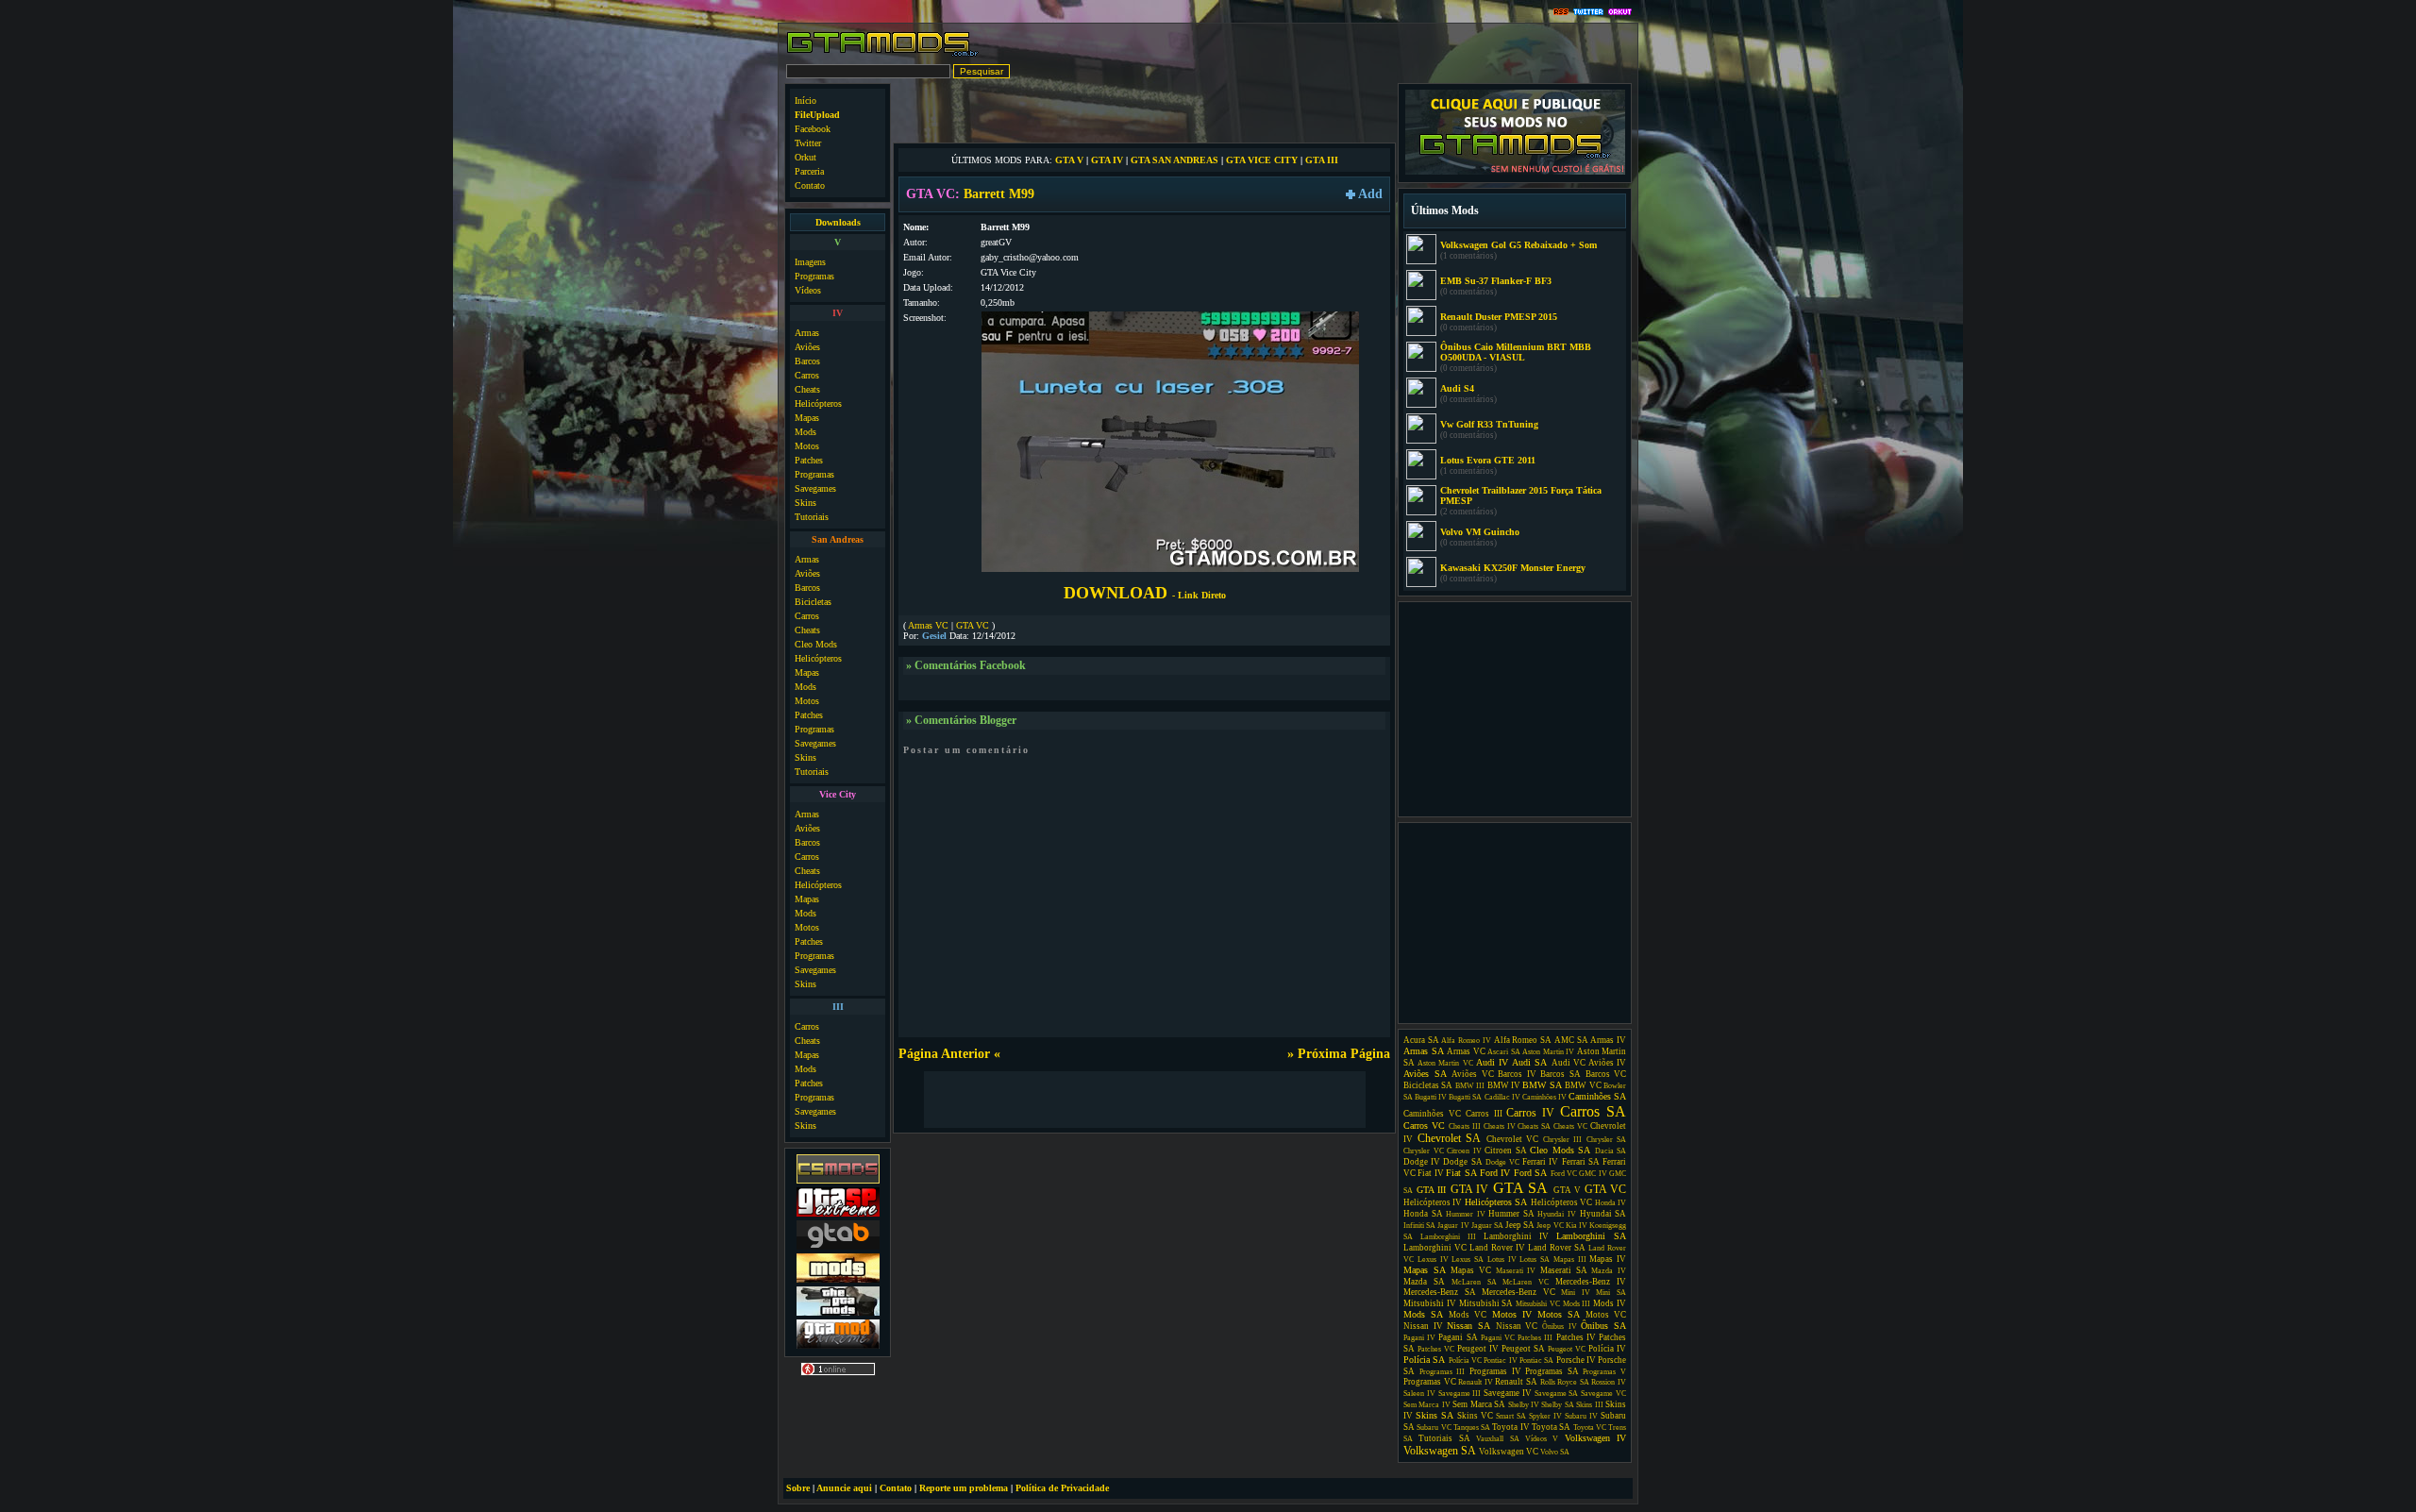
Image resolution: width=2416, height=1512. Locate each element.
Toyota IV (1510, 1427)
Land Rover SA (1557, 1248)
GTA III (1322, 160)
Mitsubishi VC (1538, 1304)
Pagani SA (1458, 1337)
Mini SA (1611, 1293)
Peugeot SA (1523, 1349)
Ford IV (1495, 1173)
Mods (805, 432)
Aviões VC (1473, 1074)
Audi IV (1492, 1062)
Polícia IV (1607, 1349)
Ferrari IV (1540, 1162)
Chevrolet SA (1450, 1138)
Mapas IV (1608, 1259)
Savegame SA (1557, 1394)
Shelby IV (1524, 1405)
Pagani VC (1498, 1338)
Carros (807, 375)
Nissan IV (1423, 1326)
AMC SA (1571, 1040)
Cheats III (1465, 1126)
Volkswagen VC (1509, 1452)
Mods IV (1610, 1303)
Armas (807, 333)
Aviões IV (1607, 1063)
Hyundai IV (1557, 1214)
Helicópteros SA (1496, 1202)
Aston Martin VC (1445, 1063)
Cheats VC (1570, 1126)
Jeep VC (1550, 1226)
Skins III (1589, 1405)
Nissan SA (1468, 1326)
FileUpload (817, 115)
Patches (809, 460)
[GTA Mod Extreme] (838, 1346)
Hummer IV (1466, 1214)
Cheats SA (1534, 1126)
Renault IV (1476, 1382)
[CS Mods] (838, 1181)
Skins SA (1434, 1415)
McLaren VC (1526, 1282)
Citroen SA (1506, 1151)
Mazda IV (1609, 1271)
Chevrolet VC (1513, 1139)
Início (805, 101)
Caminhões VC (1432, 1114)
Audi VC (1569, 1063)
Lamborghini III (1448, 1237)
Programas (814, 276)
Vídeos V (1542, 1439)
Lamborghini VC (1435, 1248)
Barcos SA (1560, 1074)
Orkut (805, 157)
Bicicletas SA (1428, 1085)
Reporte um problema (964, 1488)
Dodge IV (1422, 1162)
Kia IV (1577, 1226)
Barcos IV (1517, 1074)
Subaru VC (1434, 1428)
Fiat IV (1430, 1173)
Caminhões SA (1597, 1096)
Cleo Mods (816, 644)
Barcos (807, 361)
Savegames (815, 488)
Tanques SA (1472, 1428)
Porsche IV (1576, 1360)
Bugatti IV (1431, 1097)
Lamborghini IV (1516, 1236)
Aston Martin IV (1548, 1052)
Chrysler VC (1424, 1151)
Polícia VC (1465, 1361)
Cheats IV (1500, 1126)
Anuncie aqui (844, 1488)
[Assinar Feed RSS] (1561, 13)
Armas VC (928, 625)
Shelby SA (1557, 1405)
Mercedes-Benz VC (1518, 1292)
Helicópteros (818, 403)
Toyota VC (1590, 1428)
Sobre (798, 1488)
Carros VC (1424, 1126)
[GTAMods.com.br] (883, 54)
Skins (805, 503)
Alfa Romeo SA (1523, 1040)
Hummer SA (1511, 1214)
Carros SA (1593, 1111)
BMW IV (1504, 1085)
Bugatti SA (1465, 1097)
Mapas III (1570, 1260)
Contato (810, 185)
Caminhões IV (1544, 1097)
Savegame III (1460, 1394)
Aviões (807, 347)
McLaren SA (1474, 1282)
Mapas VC (1471, 1270)
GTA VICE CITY (1262, 160)
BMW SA (1542, 1085)
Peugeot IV (1478, 1349)
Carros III (1484, 1114)
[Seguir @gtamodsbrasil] (1588, 13)
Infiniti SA (1419, 1226)
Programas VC (1430, 1382)
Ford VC (1564, 1174)
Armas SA (1424, 1051)
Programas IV (1495, 1371)
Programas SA (1552, 1371)
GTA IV (1107, 160)
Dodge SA (1462, 1162)
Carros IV (1530, 1113)
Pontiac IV (1500, 1361)
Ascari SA (1504, 1052)
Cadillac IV (1502, 1097)
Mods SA (1423, 1314)
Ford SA (1530, 1173)
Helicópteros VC (1561, 1202)
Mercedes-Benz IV (1591, 1282)
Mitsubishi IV (1430, 1303)
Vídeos (808, 290)
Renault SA (1516, 1382)
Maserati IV (1516, 1271)
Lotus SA (1535, 1260)
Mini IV (1576, 1293)
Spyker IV (1545, 1416)
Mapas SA (1425, 1270)
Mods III (1577, 1304)
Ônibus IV (1560, 1327)
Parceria (809, 171)
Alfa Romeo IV (1466, 1041)
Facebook (813, 129)
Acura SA (1421, 1040)
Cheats (807, 389)
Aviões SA (1425, 1074)
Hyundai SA (1603, 1214)
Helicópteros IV (1433, 1202)
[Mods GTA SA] (838, 1280)
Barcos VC (1606, 1074)
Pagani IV (1419, 1338)
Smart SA (1511, 1416)
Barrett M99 (999, 194)
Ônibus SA (1603, 1326)
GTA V (1069, 160)
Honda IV (1611, 1203)
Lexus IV (1433, 1260)
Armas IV (1608, 1040)
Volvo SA (1555, 1452)
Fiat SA (1461, 1173)
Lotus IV (1502, 1260)
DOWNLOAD (1145, 593)
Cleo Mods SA (1560, 1150)
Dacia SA (1611, 1151)
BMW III (1470, 1086)
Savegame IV (1508, 1393)
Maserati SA (1564, 1270)
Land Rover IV (1497, 1248)
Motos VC (1606, 1315)
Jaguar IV (1453, 1226)
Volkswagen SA (1440, 1451)
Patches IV (1576, 1337)
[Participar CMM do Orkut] (1620, 13)
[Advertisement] (1145, 111)
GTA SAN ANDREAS (1174, 160)
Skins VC (1475, 1416)
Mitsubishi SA (1486, 1303)
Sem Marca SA (1479, 1404)
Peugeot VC (1567, 1349)
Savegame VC (1603, 1394)
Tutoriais (812, 517)
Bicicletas (813, 602)
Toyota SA (1551, 1427)
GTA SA (1521, 1188)
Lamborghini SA (1591, 1236)
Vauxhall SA (1497, 1439)
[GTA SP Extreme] (838, 1214)
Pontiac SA (1536, 1361)
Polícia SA (1424, 1360)
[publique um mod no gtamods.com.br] (1515, 172)
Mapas (807, 418)
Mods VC (1468, 1315)
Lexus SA (1468, 1260)
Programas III (1443, 1372)
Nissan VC (1517, 1326)
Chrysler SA (1607, 1140)
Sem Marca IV (1427, 1405)
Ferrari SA (1581, 1162)
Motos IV (1512, 1314)
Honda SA (1423, 1214)
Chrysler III (1563, 1140)
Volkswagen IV (1595, 1438)
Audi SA (1529, 1062)
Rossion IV (1609, 1382)
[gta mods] (838, 1247)
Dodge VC (1502, 1162)
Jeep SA (1520, 1225)
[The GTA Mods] (838, 1313)
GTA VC (973, 625)
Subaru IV (1581, 1416)
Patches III (1535, 1338)
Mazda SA (1424, 1282)
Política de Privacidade (1062, 1488)
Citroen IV (1464, 1151)
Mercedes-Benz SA (1440, 1292)
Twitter (808, 143)
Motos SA (1559, 1314)
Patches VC (1436, 1349)
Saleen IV (1419, 1394)
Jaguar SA (1487, 1226)
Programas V (1604, 1372)
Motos (807, 446)
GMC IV (1593, 1174)
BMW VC (1583, 1085)
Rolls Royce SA (1565, 1382)
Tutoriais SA (1444, 1438)
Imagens (810, 262)
